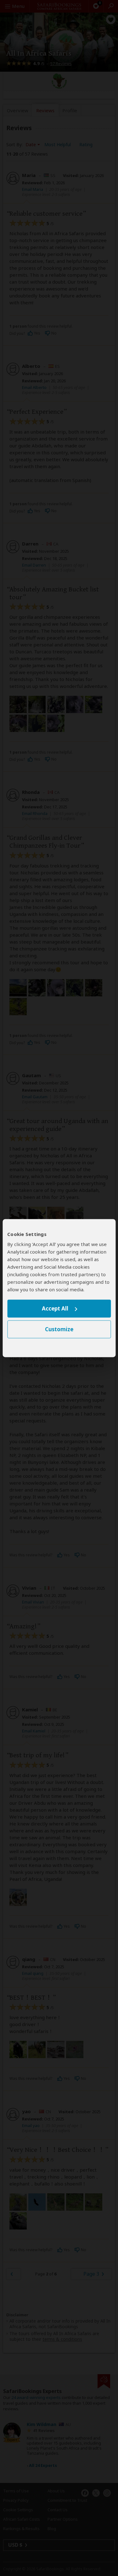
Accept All (55, 1309)
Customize (59, 1329)
